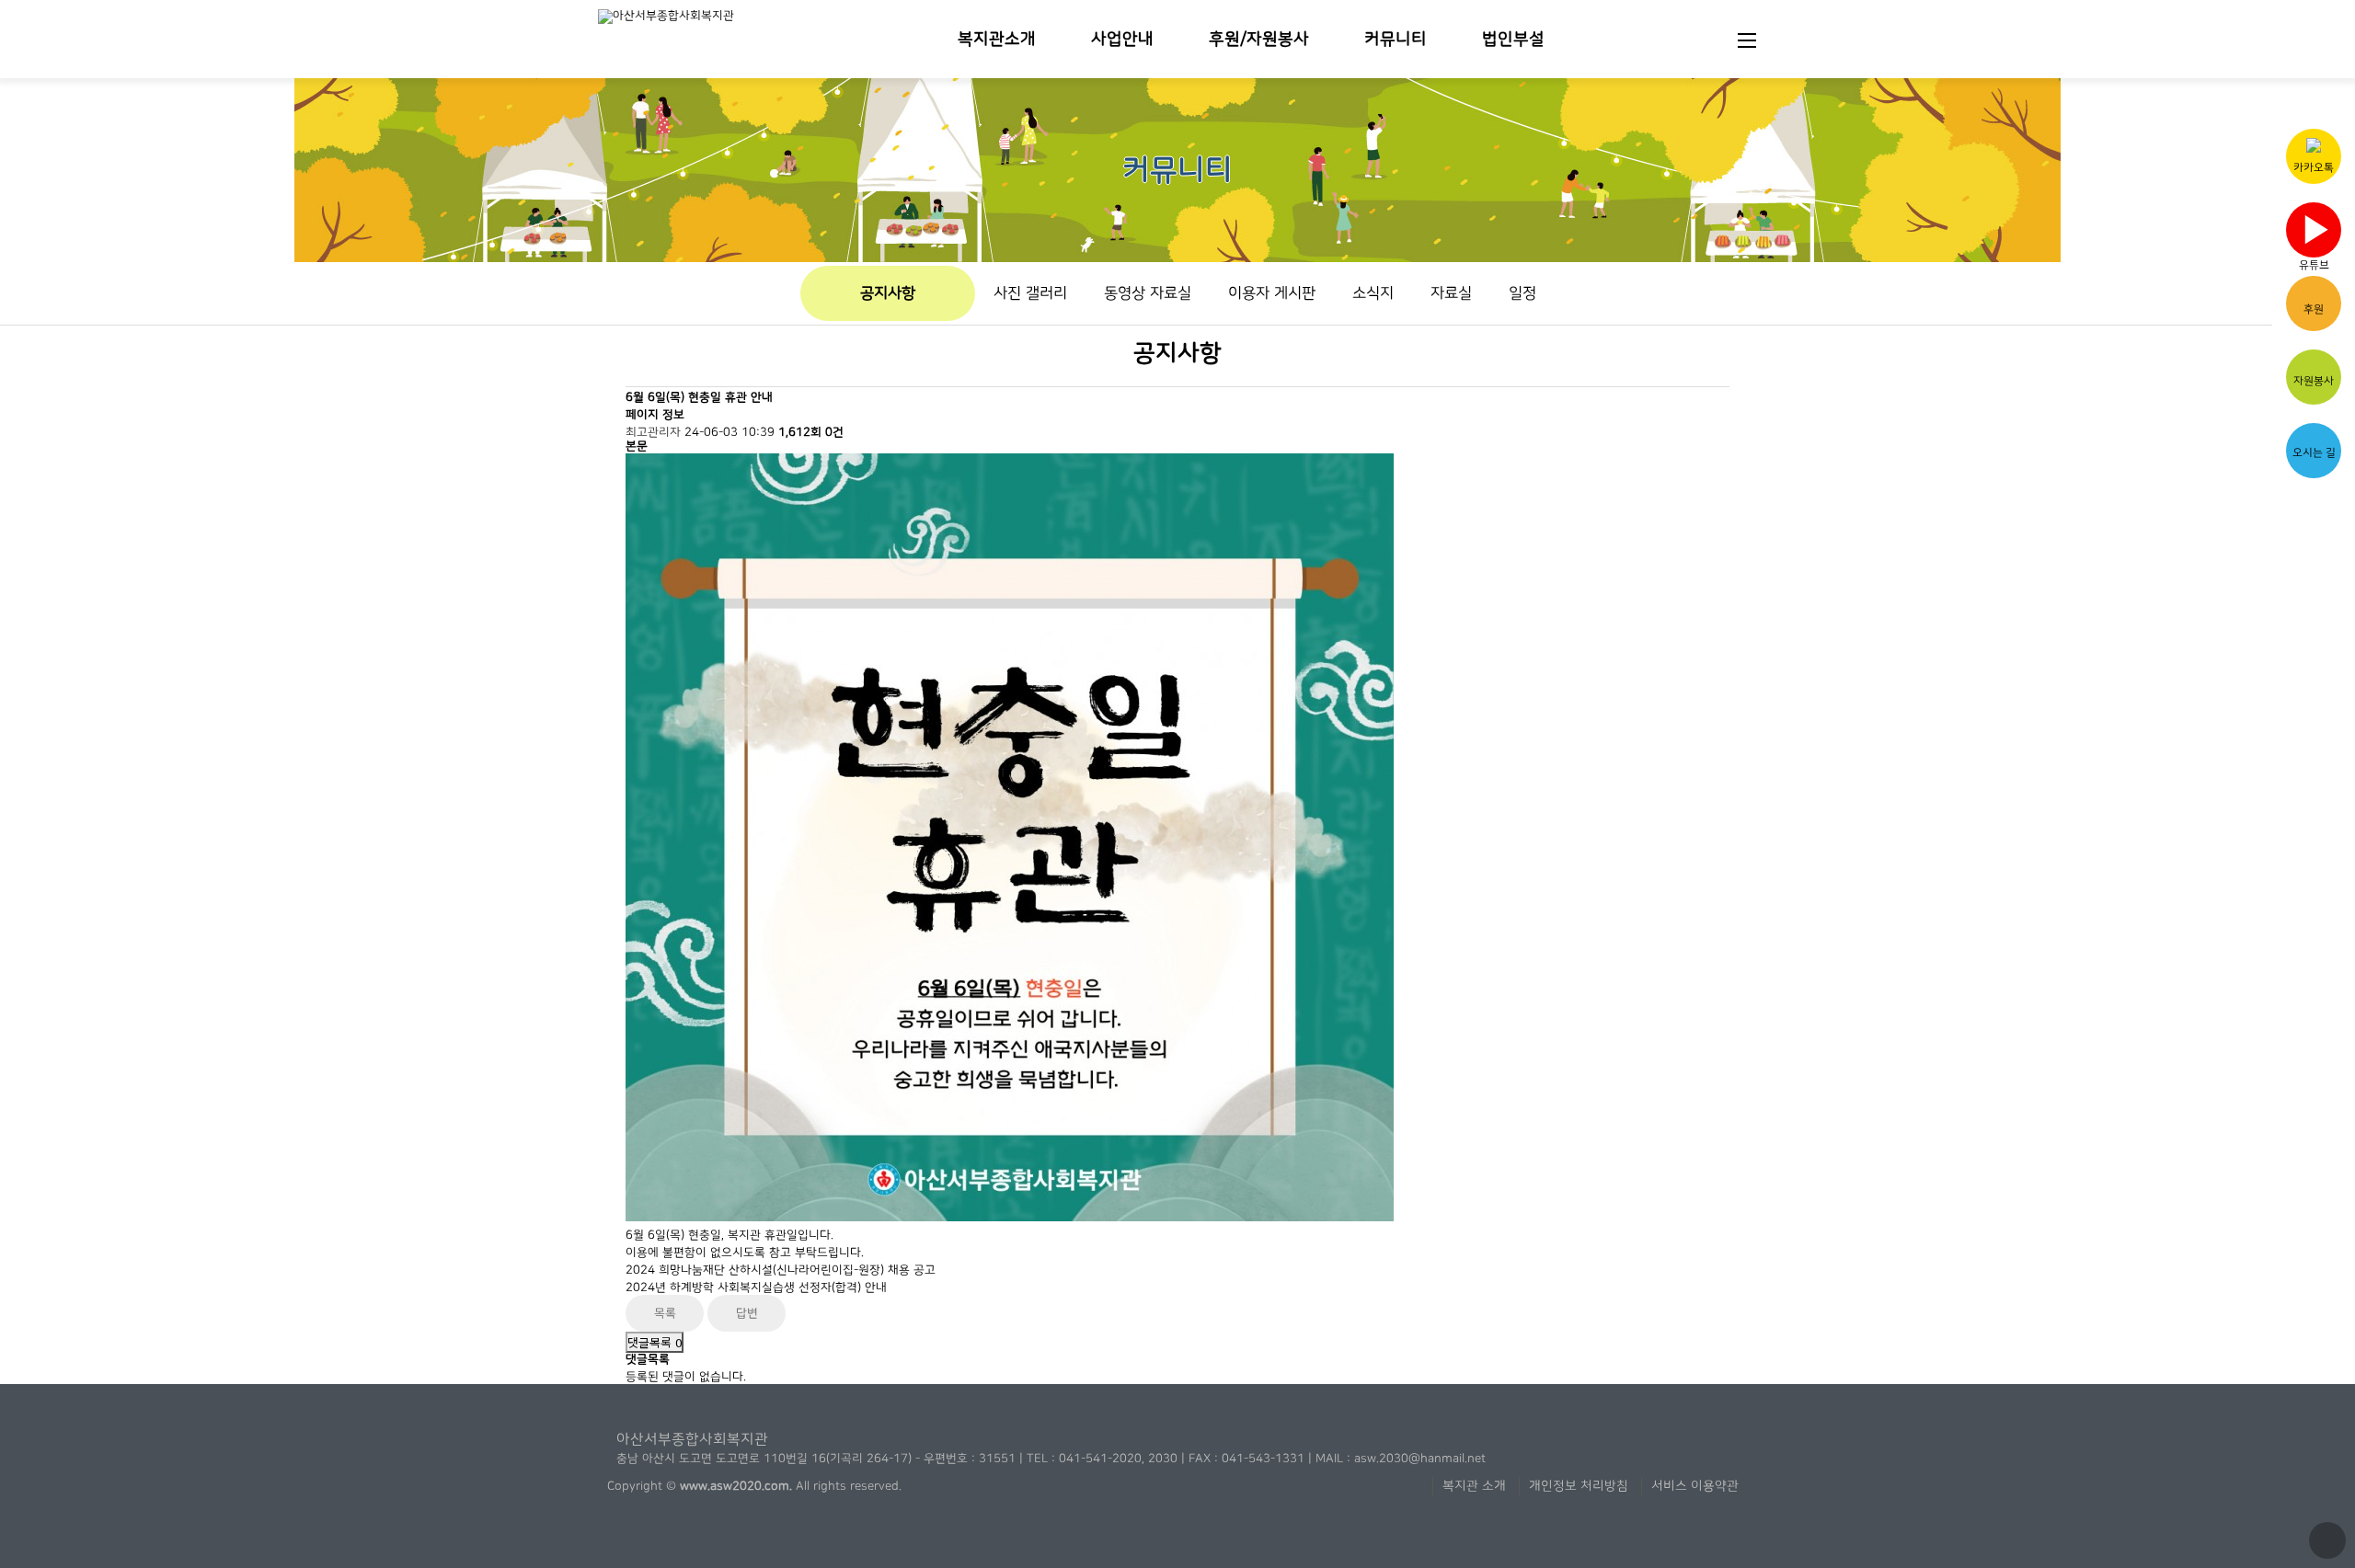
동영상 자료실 (1148, 293)
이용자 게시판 (1272, 293)
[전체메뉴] (1747, 39)
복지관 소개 (1474, 1486)
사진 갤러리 (1030, 293)
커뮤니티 (1396, 39)
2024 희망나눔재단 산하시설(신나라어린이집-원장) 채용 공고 (781, 1270)
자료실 (1451, 293)
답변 (747, 1313)
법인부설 (1513, 39)
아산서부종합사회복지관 (692, 1439)
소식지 (1373, 293)
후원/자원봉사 (1259, 39)
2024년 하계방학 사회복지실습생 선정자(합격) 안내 (756, 1288)
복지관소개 (997, 39)
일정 (1522, 293)
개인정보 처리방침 (1579, 1486)
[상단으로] (2327, 1540)
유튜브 (2316, 234)
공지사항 (888, 293)
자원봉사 (2314, 381)
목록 (665, 1313)
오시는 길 (2314, 452)
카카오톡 (2314, 167)
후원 (2314, 309)
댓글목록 (655, 1342)
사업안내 (1122, 39)
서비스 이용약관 (1695, 1486)
